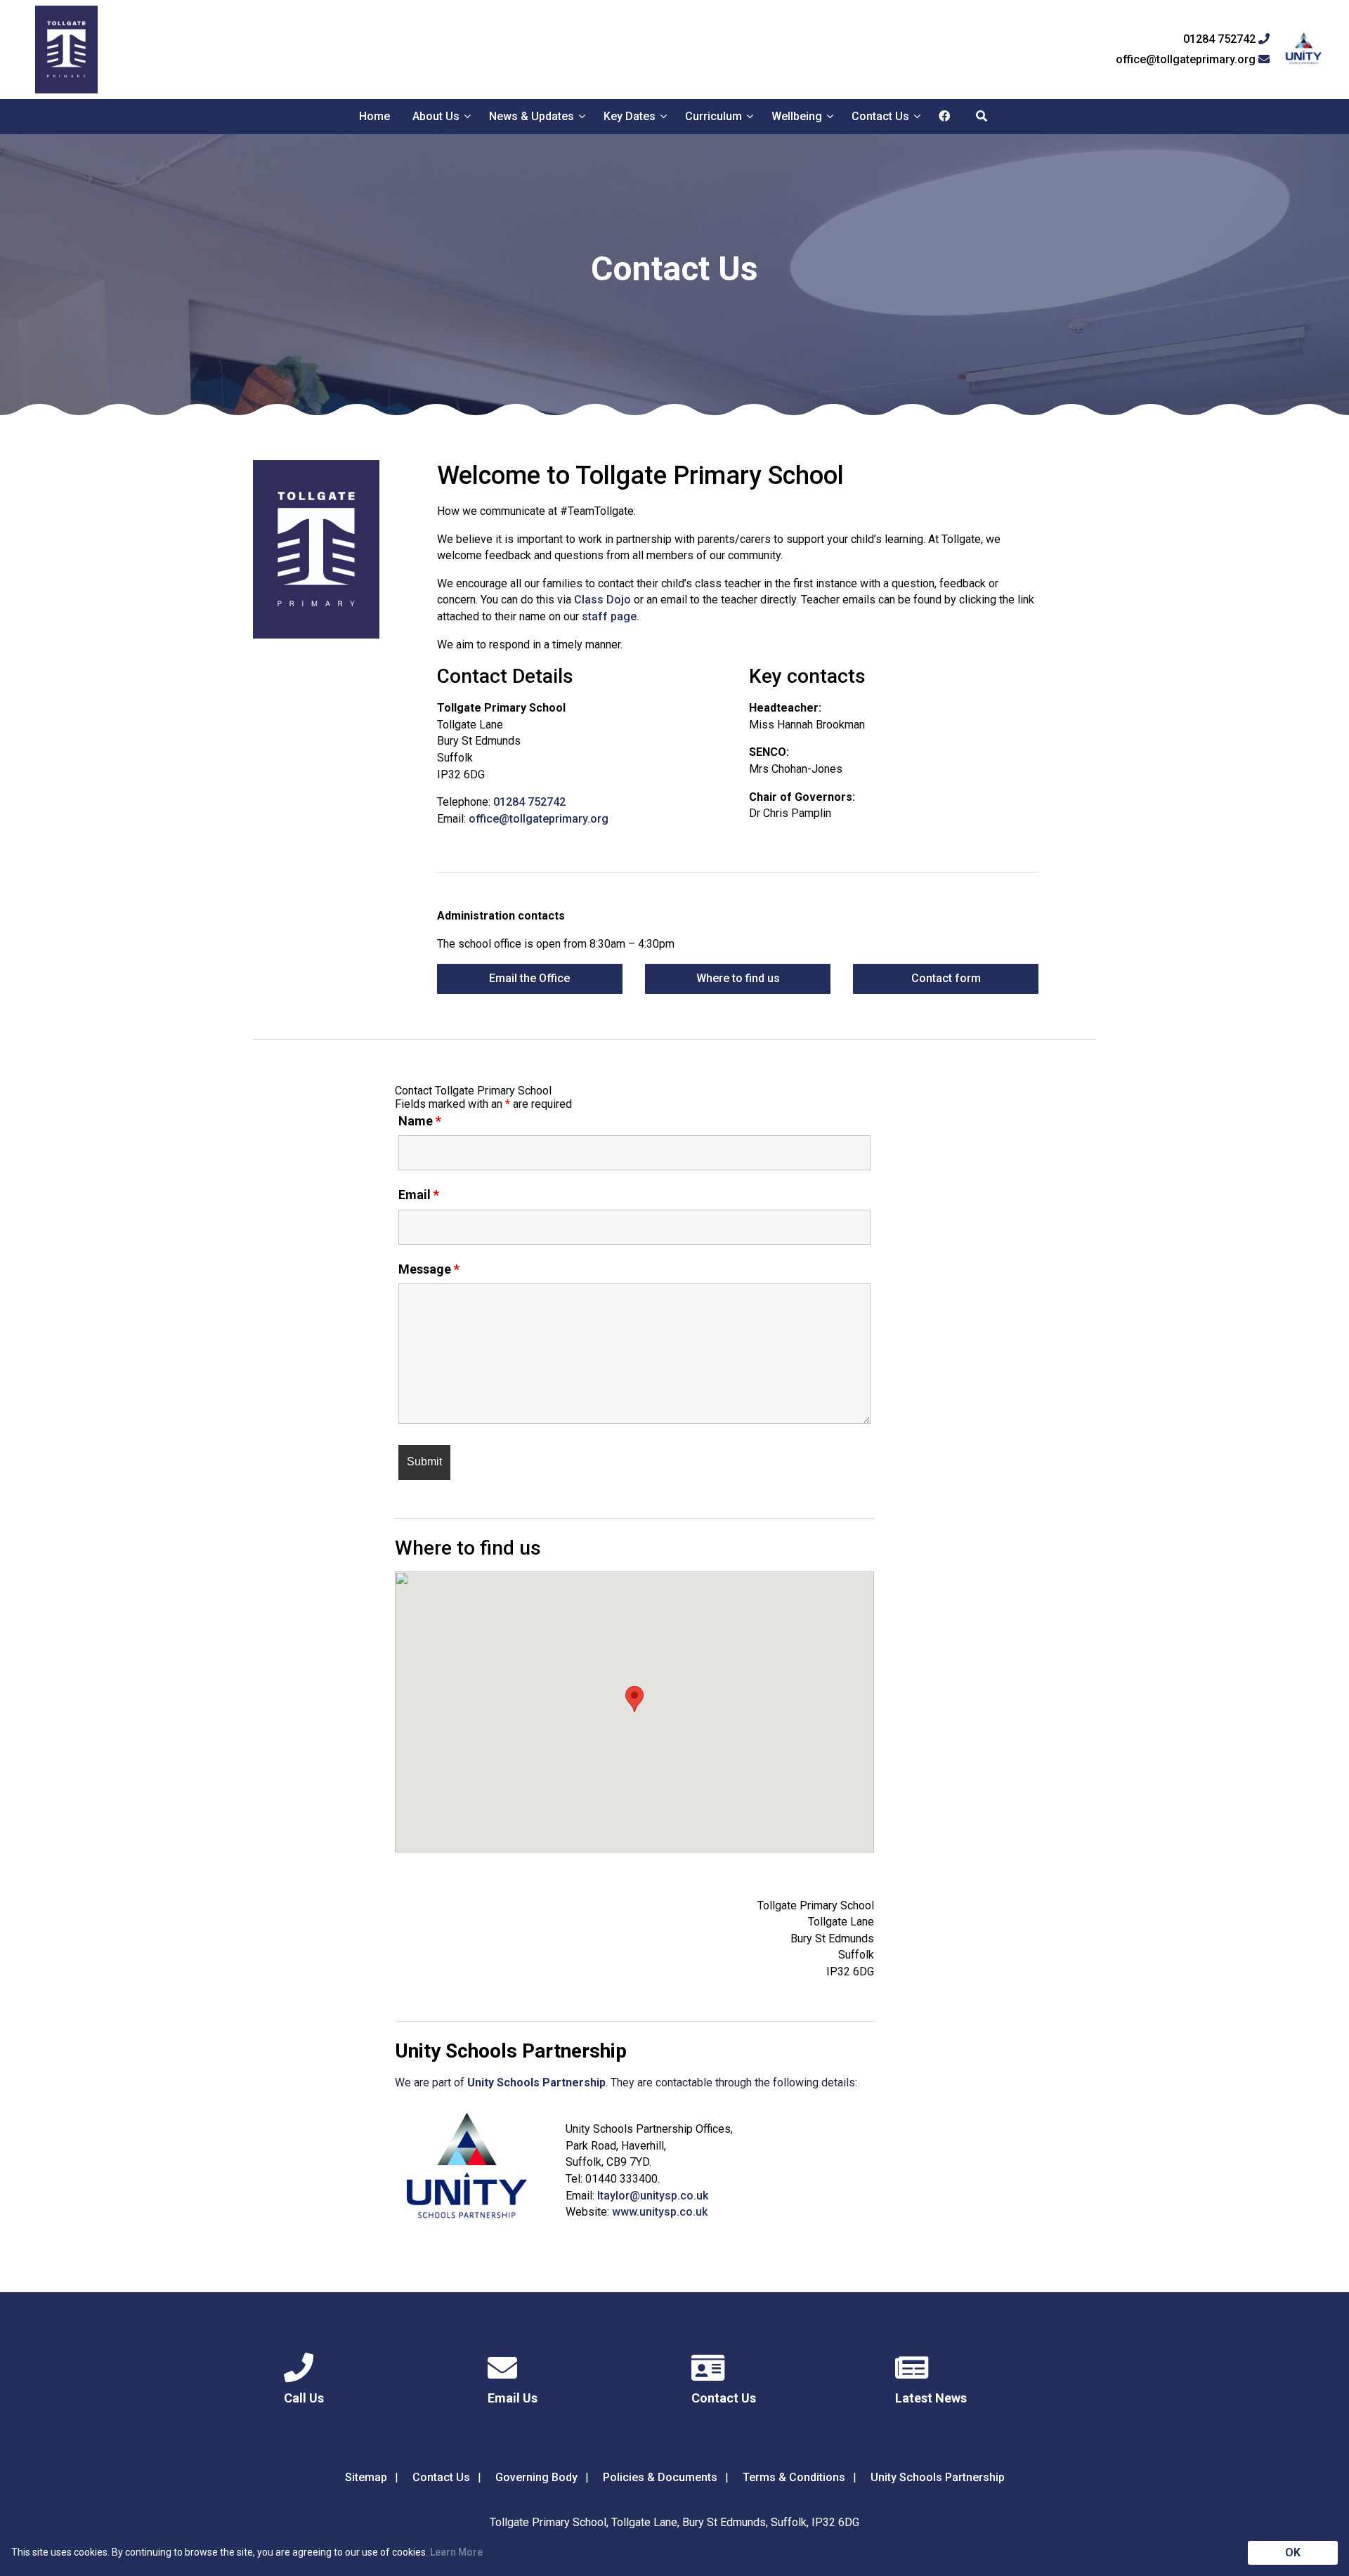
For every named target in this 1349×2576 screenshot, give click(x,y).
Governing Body (536, 2477)
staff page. (611, 616)
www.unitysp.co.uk (660, 2212)
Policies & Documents (660, 2477)
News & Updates (532, 116)
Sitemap (366, 2477)
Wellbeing (797, 116)
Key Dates (630, 116)
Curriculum (713, 116)
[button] (634, 1699)
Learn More (456, 2552)
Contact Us (880, 116)
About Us (436, 116)
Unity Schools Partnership (938, 2477)
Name (420, 1121)
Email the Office (529, 978)
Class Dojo (602, 600)
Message (429, 1269)
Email (419, 1195)
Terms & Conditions (794, 2477)
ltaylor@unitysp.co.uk (653, 2196)
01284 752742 (1221, 39)
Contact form (946, 978)
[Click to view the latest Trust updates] (1304, 50)
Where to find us (738, 978)
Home (374, 116)
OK (1293, 2552)
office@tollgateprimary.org (1187, 60)
